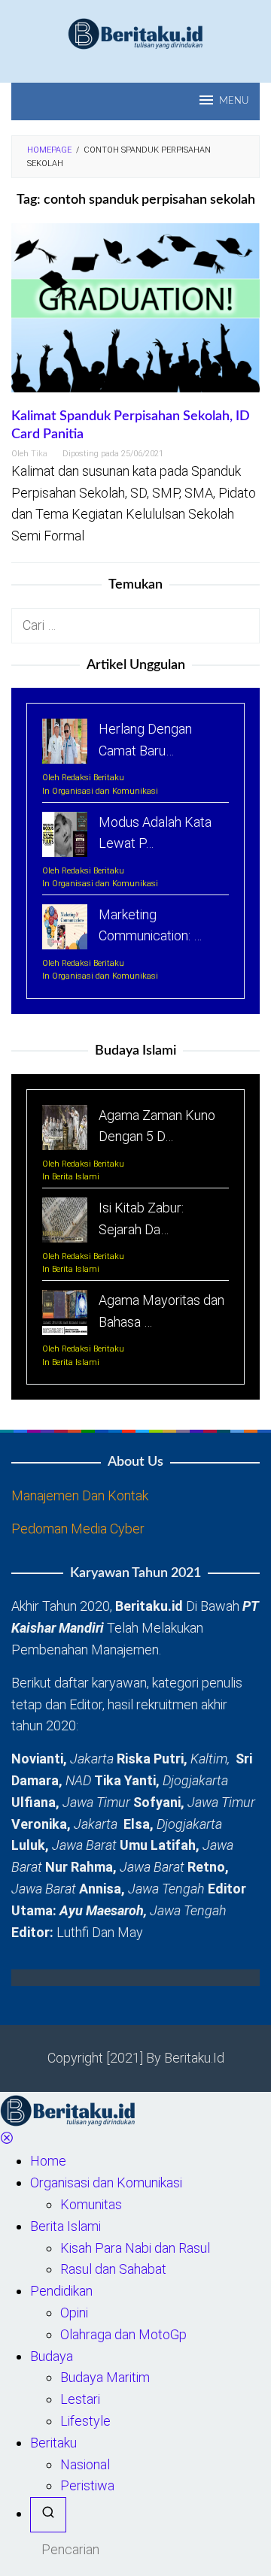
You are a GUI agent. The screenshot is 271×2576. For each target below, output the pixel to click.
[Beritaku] (135, 33)
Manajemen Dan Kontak (80, 1495)
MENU (234, 101)
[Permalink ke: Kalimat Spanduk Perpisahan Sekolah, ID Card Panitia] (135, 314)
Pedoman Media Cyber (78, 1529)
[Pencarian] (48, 2515)
